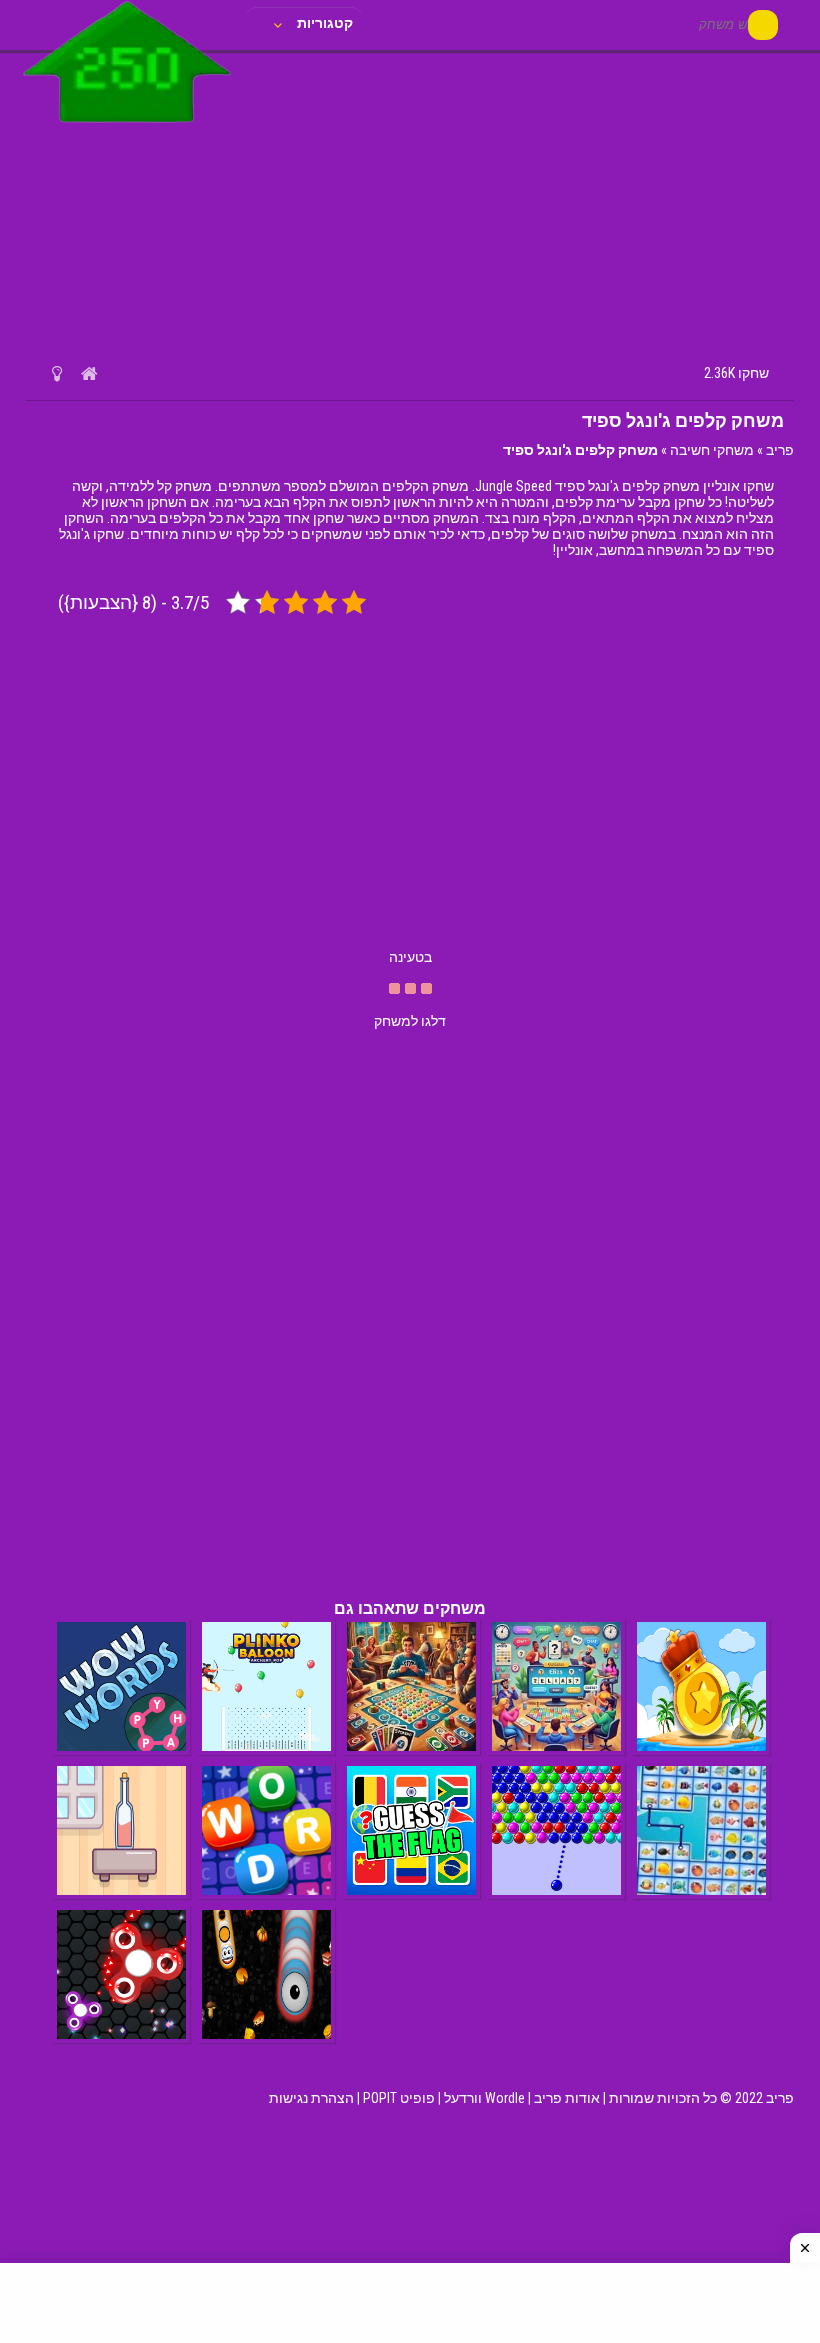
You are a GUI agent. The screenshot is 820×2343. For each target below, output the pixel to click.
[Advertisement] (410, 200)
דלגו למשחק (410, 1021)
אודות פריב (567, 2098)
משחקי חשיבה (712, 450)
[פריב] (127, 127)
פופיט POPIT (399, 2098)
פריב (780, 450)
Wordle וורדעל (484, 2098)
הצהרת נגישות (311, 2098)
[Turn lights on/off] (56, 373)
